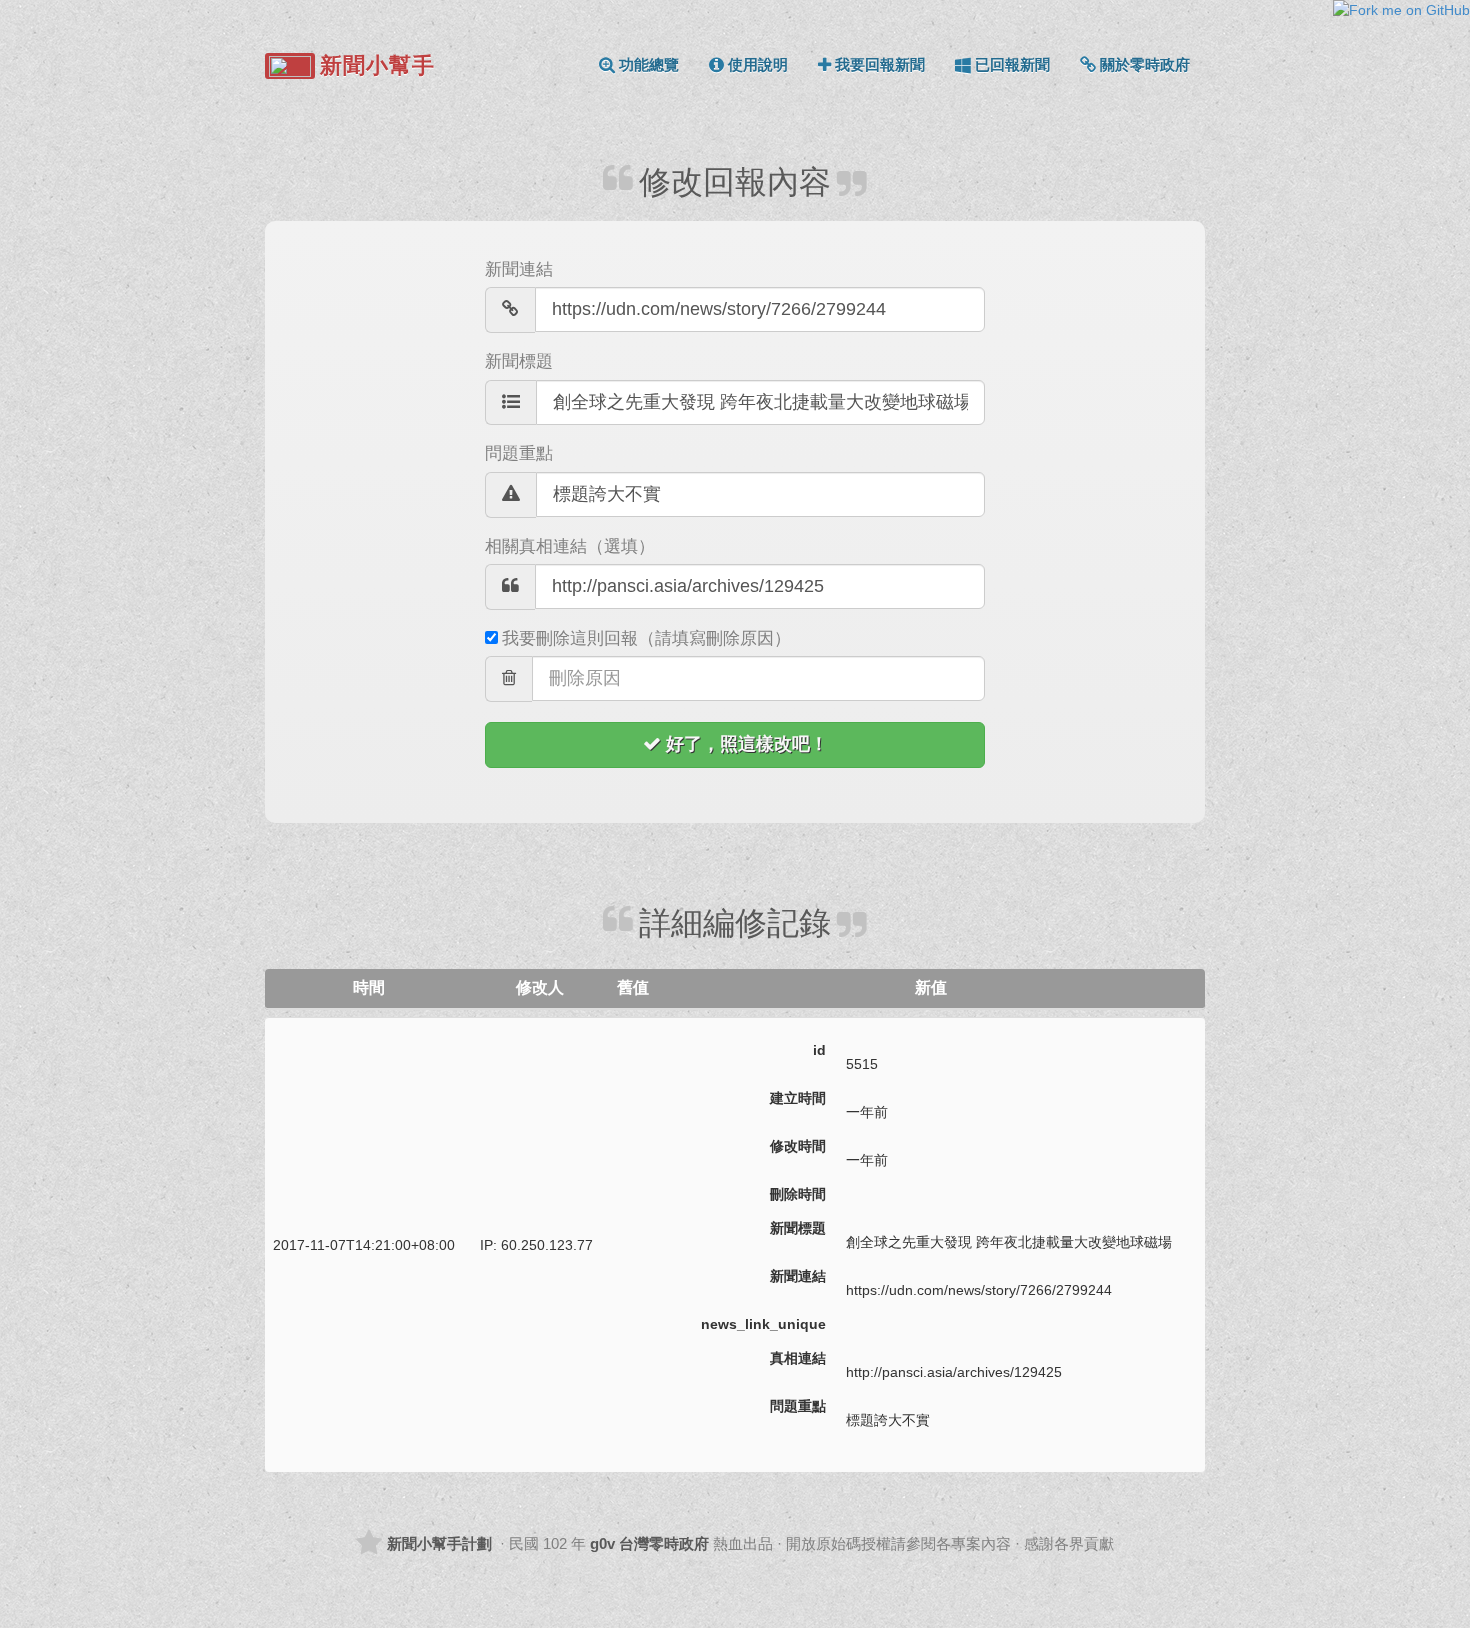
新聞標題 (519, 361)
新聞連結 (519, 269)
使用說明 (758, 64)
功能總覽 (649, 64)
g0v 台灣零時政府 (649, 1543)
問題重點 (519, 453)
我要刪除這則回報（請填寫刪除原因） (646, 638)
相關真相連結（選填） (570, 546)
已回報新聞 (1012, 64)
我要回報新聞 (880, 64)
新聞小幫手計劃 (439, 1543)
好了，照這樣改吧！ (747, 744)
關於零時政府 (1145, 64)
